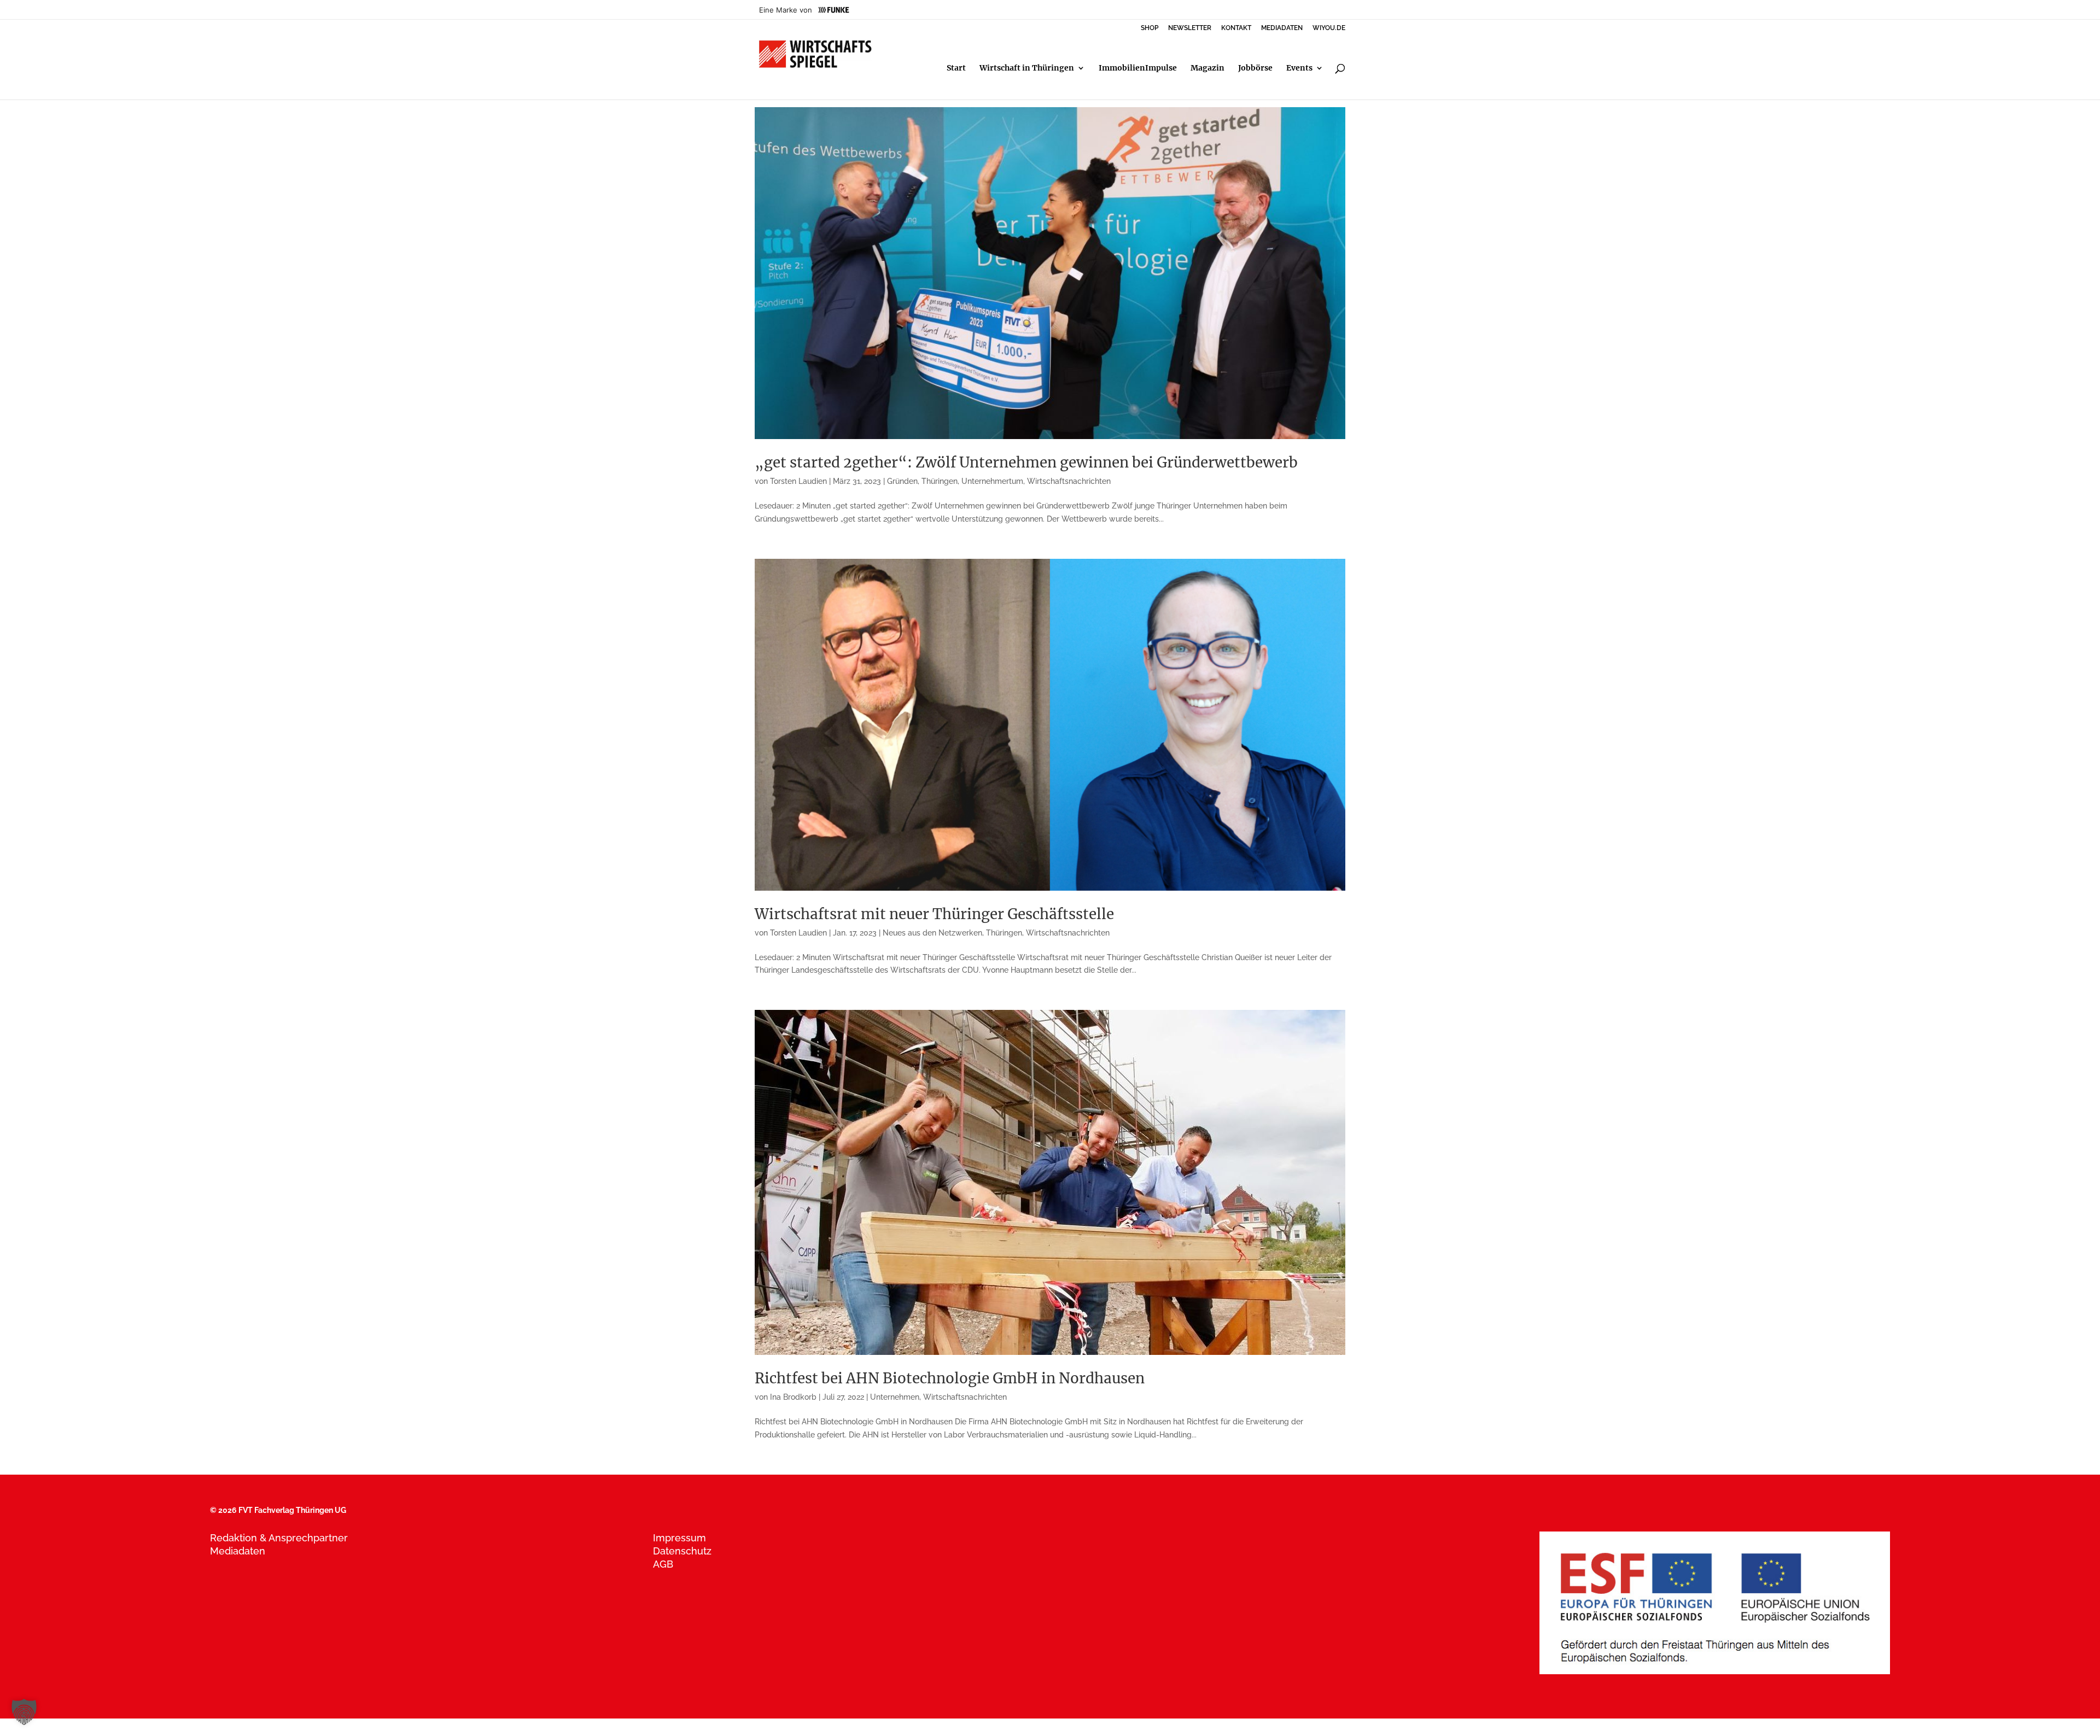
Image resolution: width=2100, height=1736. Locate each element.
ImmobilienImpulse (1138, 68)
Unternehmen (895, 1397)
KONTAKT (1236, 28)
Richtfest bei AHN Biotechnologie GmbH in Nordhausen (950, 1378)
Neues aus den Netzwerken (932, 933)
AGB (663, 1564)
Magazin (1207, 68)
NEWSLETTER (1190, 28)
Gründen (902, 481)
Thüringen (940, 481)
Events (1299, 68)
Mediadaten (238, 1551)
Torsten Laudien (798, 481)
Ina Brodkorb (793, 1397)
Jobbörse (1255, 68)
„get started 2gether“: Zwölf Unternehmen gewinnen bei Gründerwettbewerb (1026, 462)
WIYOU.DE (1329, 28)
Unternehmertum (992, 481)
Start (956, 68)
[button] (24, 1712)
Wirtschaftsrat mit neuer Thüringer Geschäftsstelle (934, 914)
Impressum (679, 1538)
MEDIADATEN (1282, 28)
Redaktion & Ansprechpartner (279, 1538)
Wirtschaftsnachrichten (1069, 481)
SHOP (1150, 28)
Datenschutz (682, 1551)
